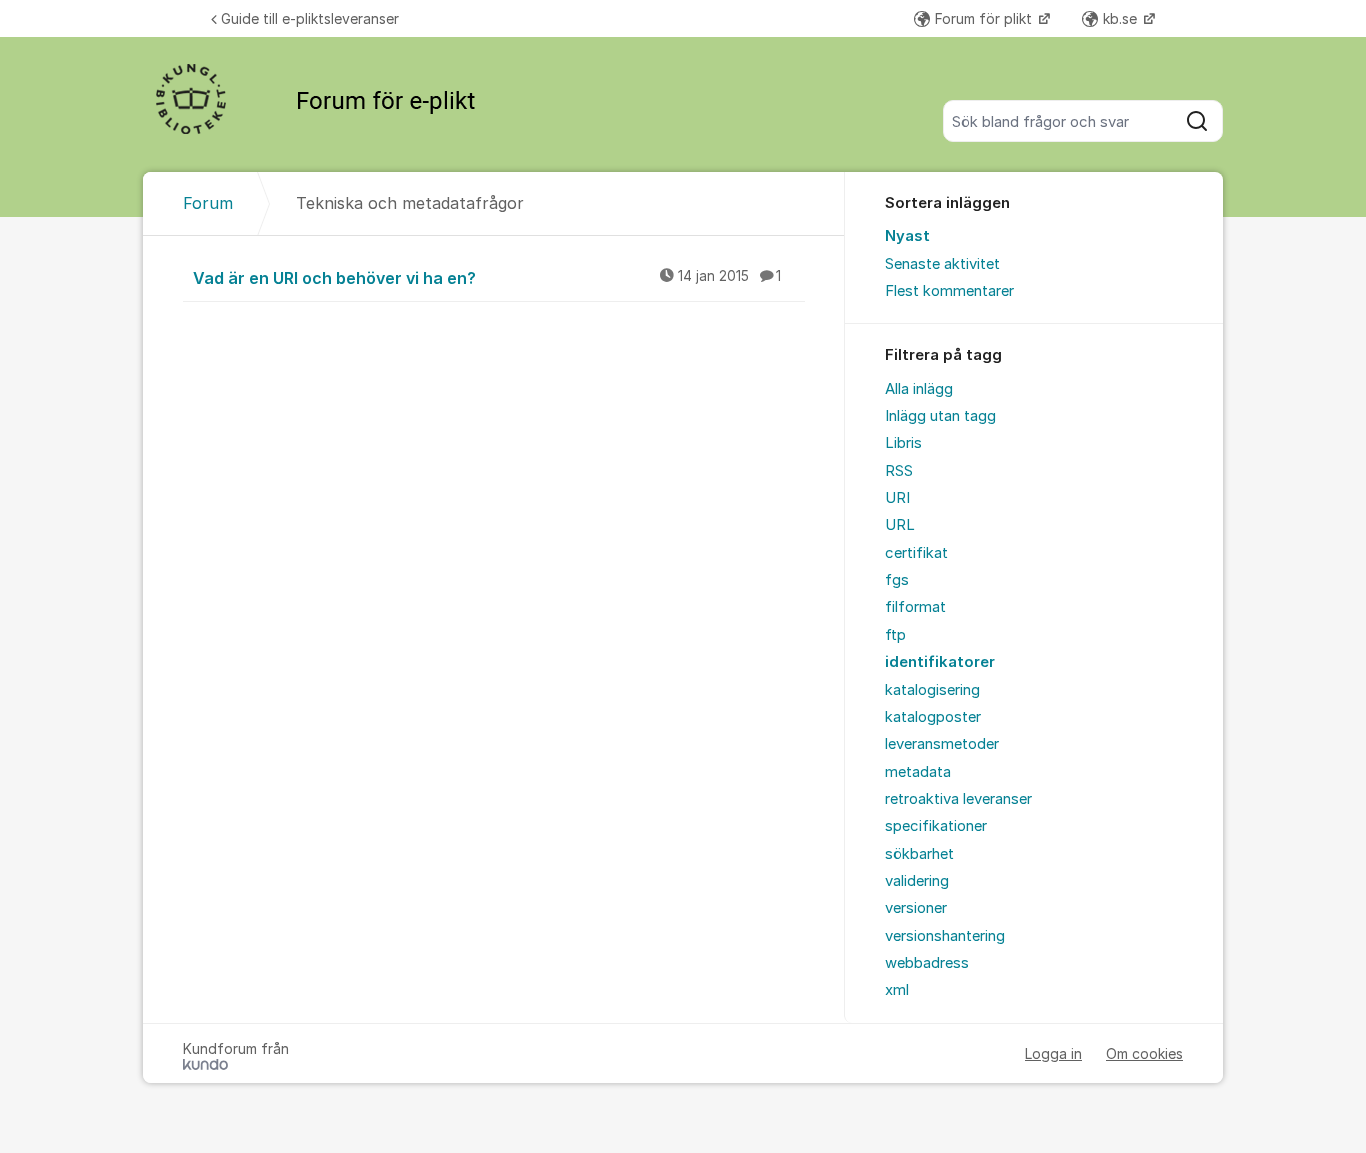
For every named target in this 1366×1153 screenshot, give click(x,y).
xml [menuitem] (897, 990)
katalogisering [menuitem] (932, 690)
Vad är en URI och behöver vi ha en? (487, 278)
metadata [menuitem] (918, 772)
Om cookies (1144, 1053)
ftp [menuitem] (895, 635)
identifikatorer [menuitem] (940, 662)
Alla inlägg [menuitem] (919, 389)
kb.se (1122, 18)
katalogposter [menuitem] (933, 717)
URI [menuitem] (897, 498)
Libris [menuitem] (903, 443)
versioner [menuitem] (916, 908)
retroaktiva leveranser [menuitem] (958, 799)
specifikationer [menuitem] (936, 826)
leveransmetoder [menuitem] (942, 744)
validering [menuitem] (917, 881)
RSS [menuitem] (899, 471)
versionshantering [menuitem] (945, 936)
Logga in (1053, 1053)
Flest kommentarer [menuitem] (949, 291)
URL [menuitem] (900, 525)
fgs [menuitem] (897, 580)
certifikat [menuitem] (916, 553)
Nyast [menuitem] (907, 236)
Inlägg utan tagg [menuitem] (940, 416)
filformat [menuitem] (915, 607)
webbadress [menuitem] (927, 963)
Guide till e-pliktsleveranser (310, 18)
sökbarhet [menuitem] (919, 854)
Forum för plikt (985, 18)
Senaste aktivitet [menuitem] (942, 264)
